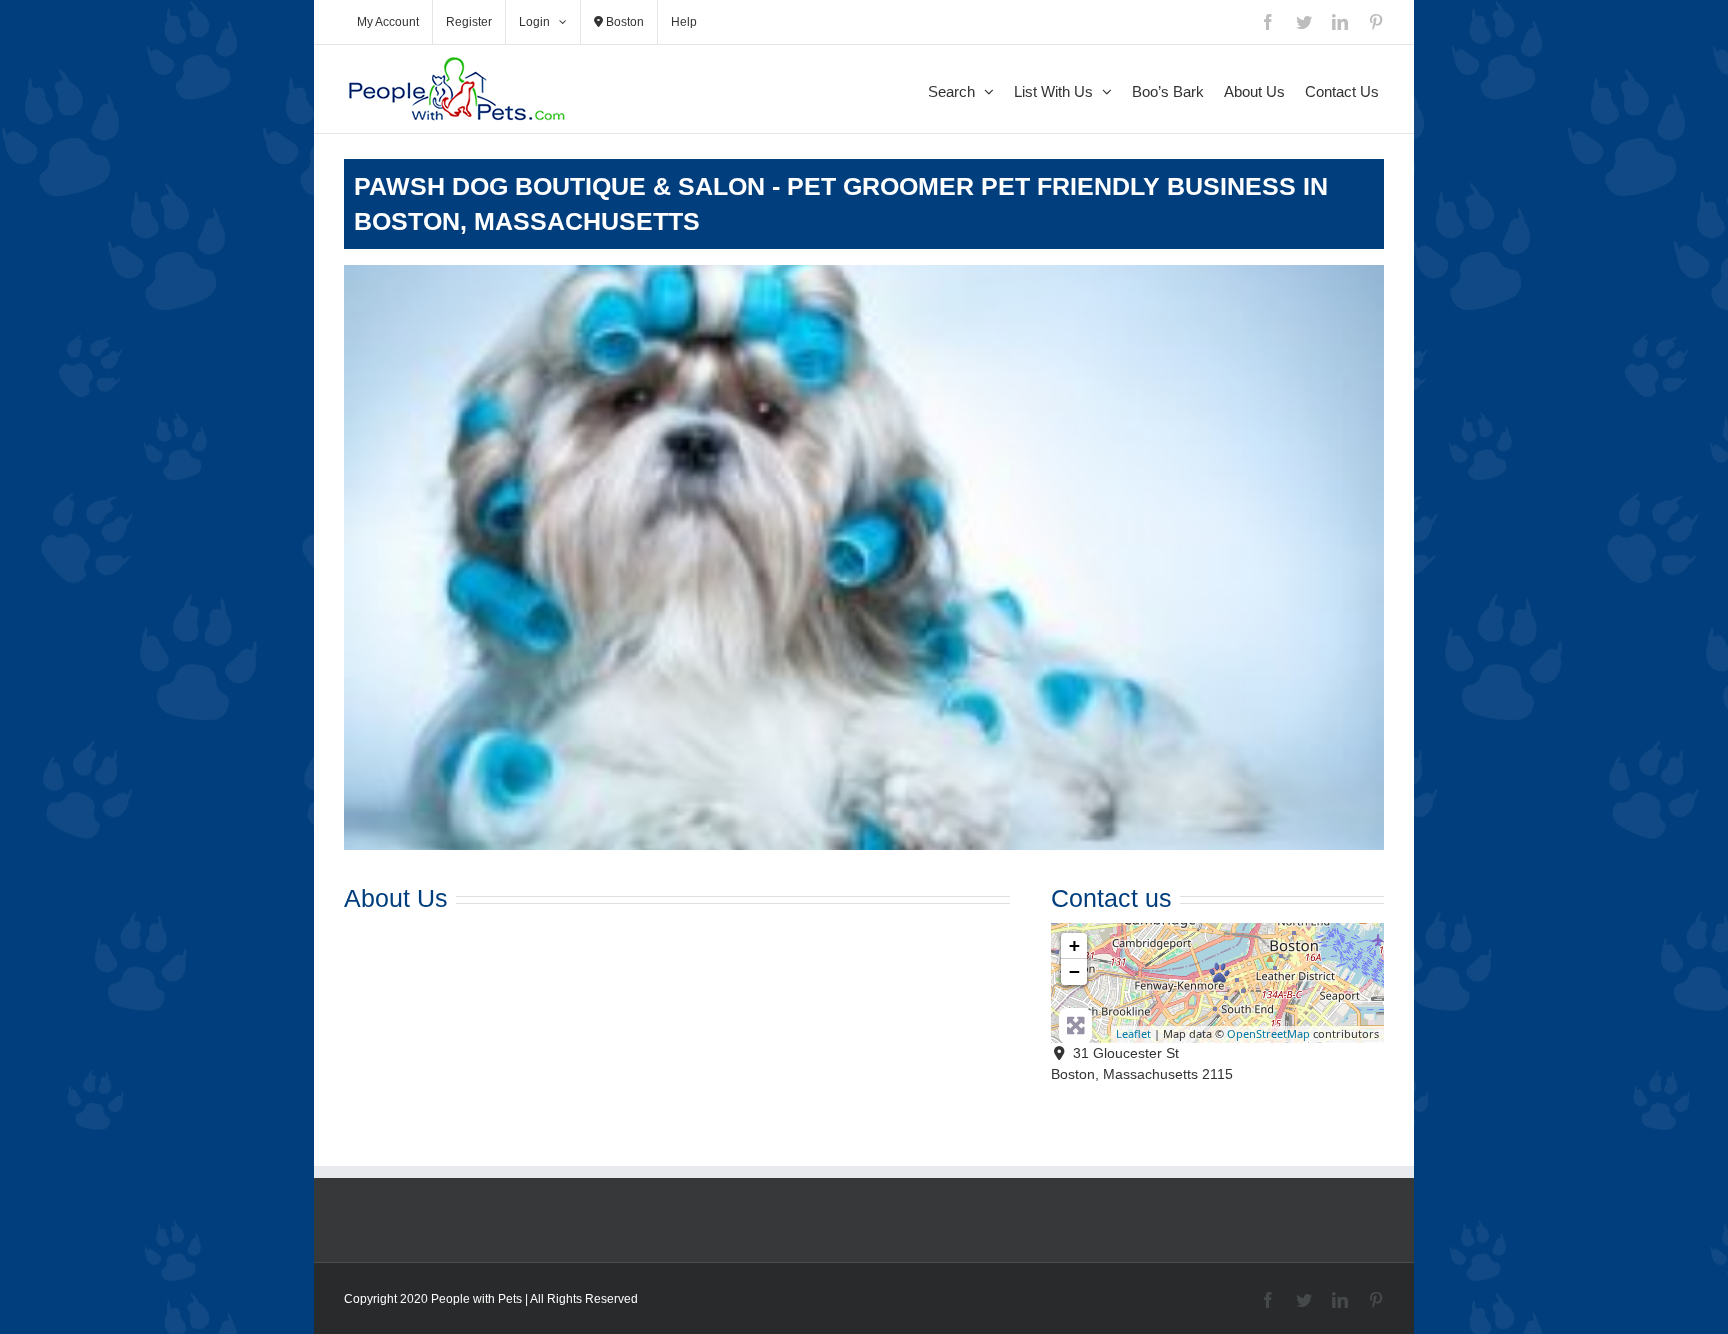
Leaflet (1133, 1033)
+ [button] (1074, 945)
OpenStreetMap (1268, 1033)
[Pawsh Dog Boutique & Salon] (1219, 972)
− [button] (1074, 971)
